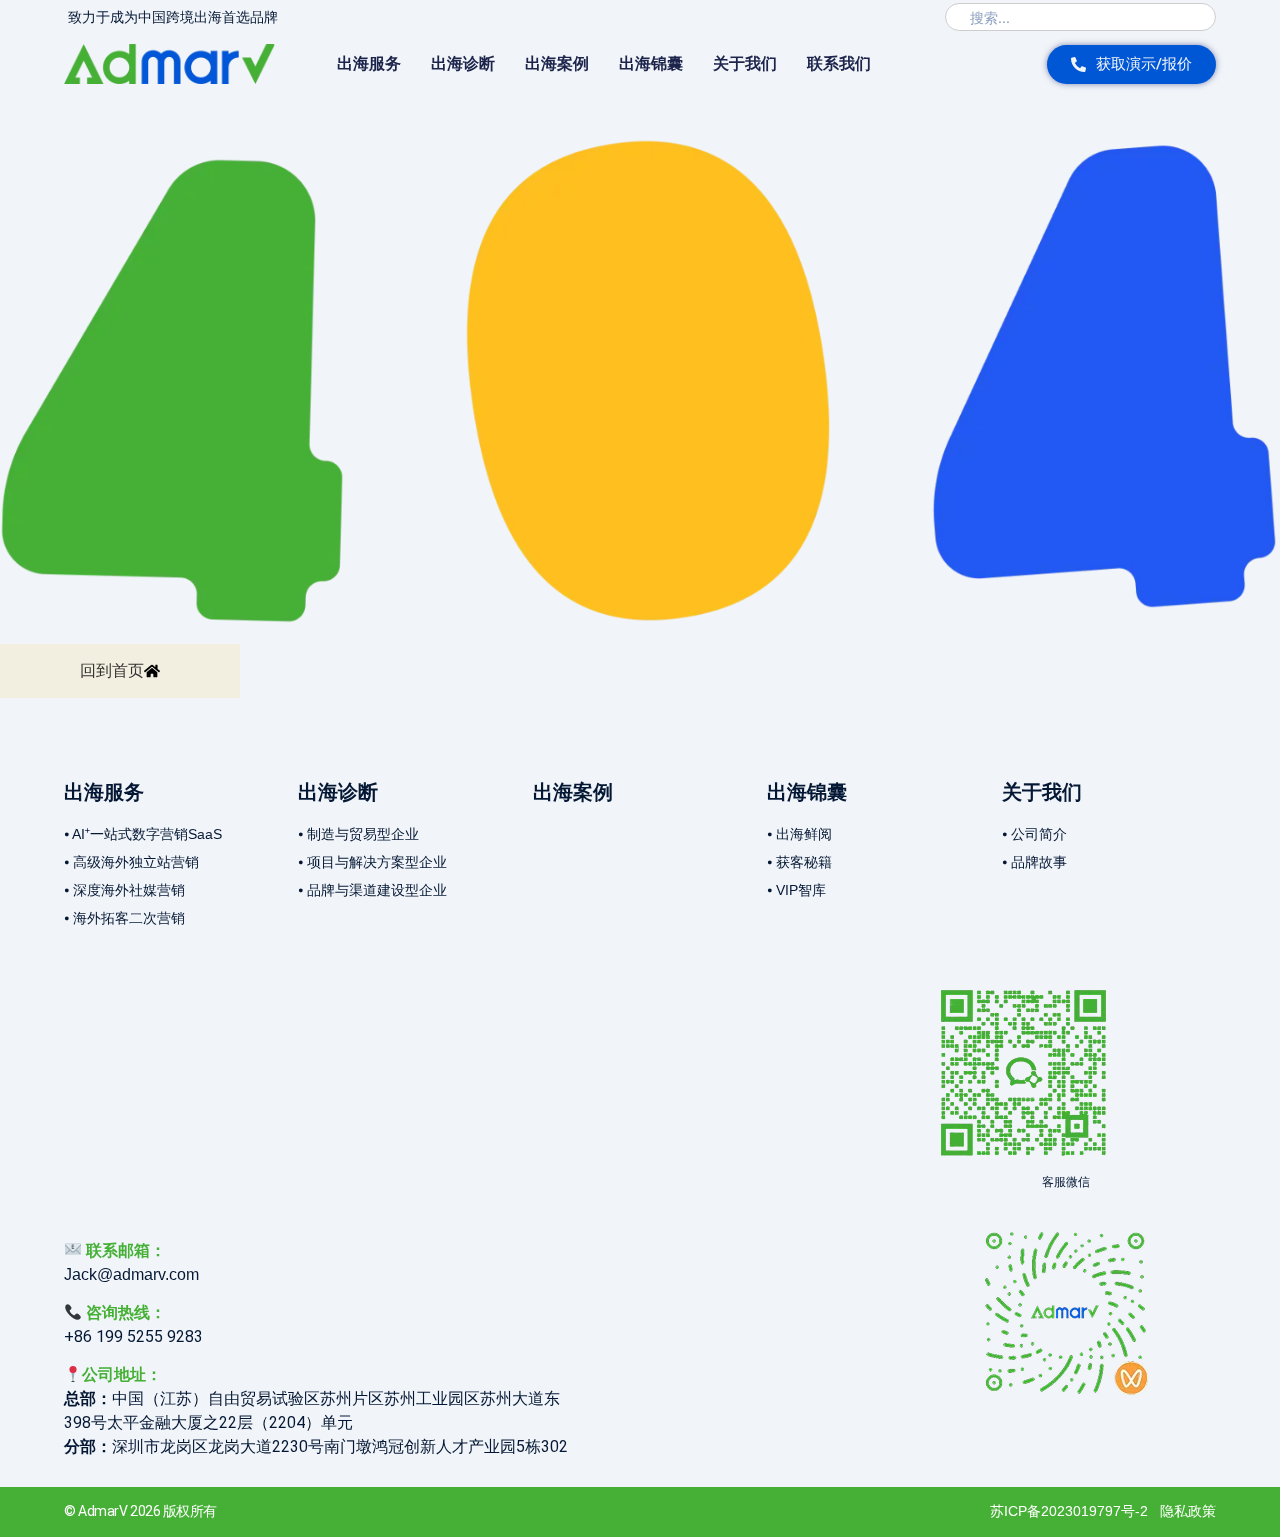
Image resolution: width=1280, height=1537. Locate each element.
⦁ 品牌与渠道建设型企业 (372, 890)
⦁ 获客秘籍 (799, 862)
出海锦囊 (651, 63)
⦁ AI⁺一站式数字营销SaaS (143, 834)
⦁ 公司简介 (1034, 834)
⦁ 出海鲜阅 (799, 834)
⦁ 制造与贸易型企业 (358, 834)
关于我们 (745, 63)
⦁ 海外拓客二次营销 (124, 918)
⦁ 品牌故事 (1034, 862)
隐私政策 (1188, 1511)
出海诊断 (463, 63)
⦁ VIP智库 (796, 890)
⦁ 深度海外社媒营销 (124, 890)
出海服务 (369, 63)
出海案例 (557, 63)
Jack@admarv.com (131, 1274)
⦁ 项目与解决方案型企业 (372, 862)
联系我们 (839, 63)
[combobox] (1080, 17)
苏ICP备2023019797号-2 (1069, 1511)
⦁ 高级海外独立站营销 (131, 862)
